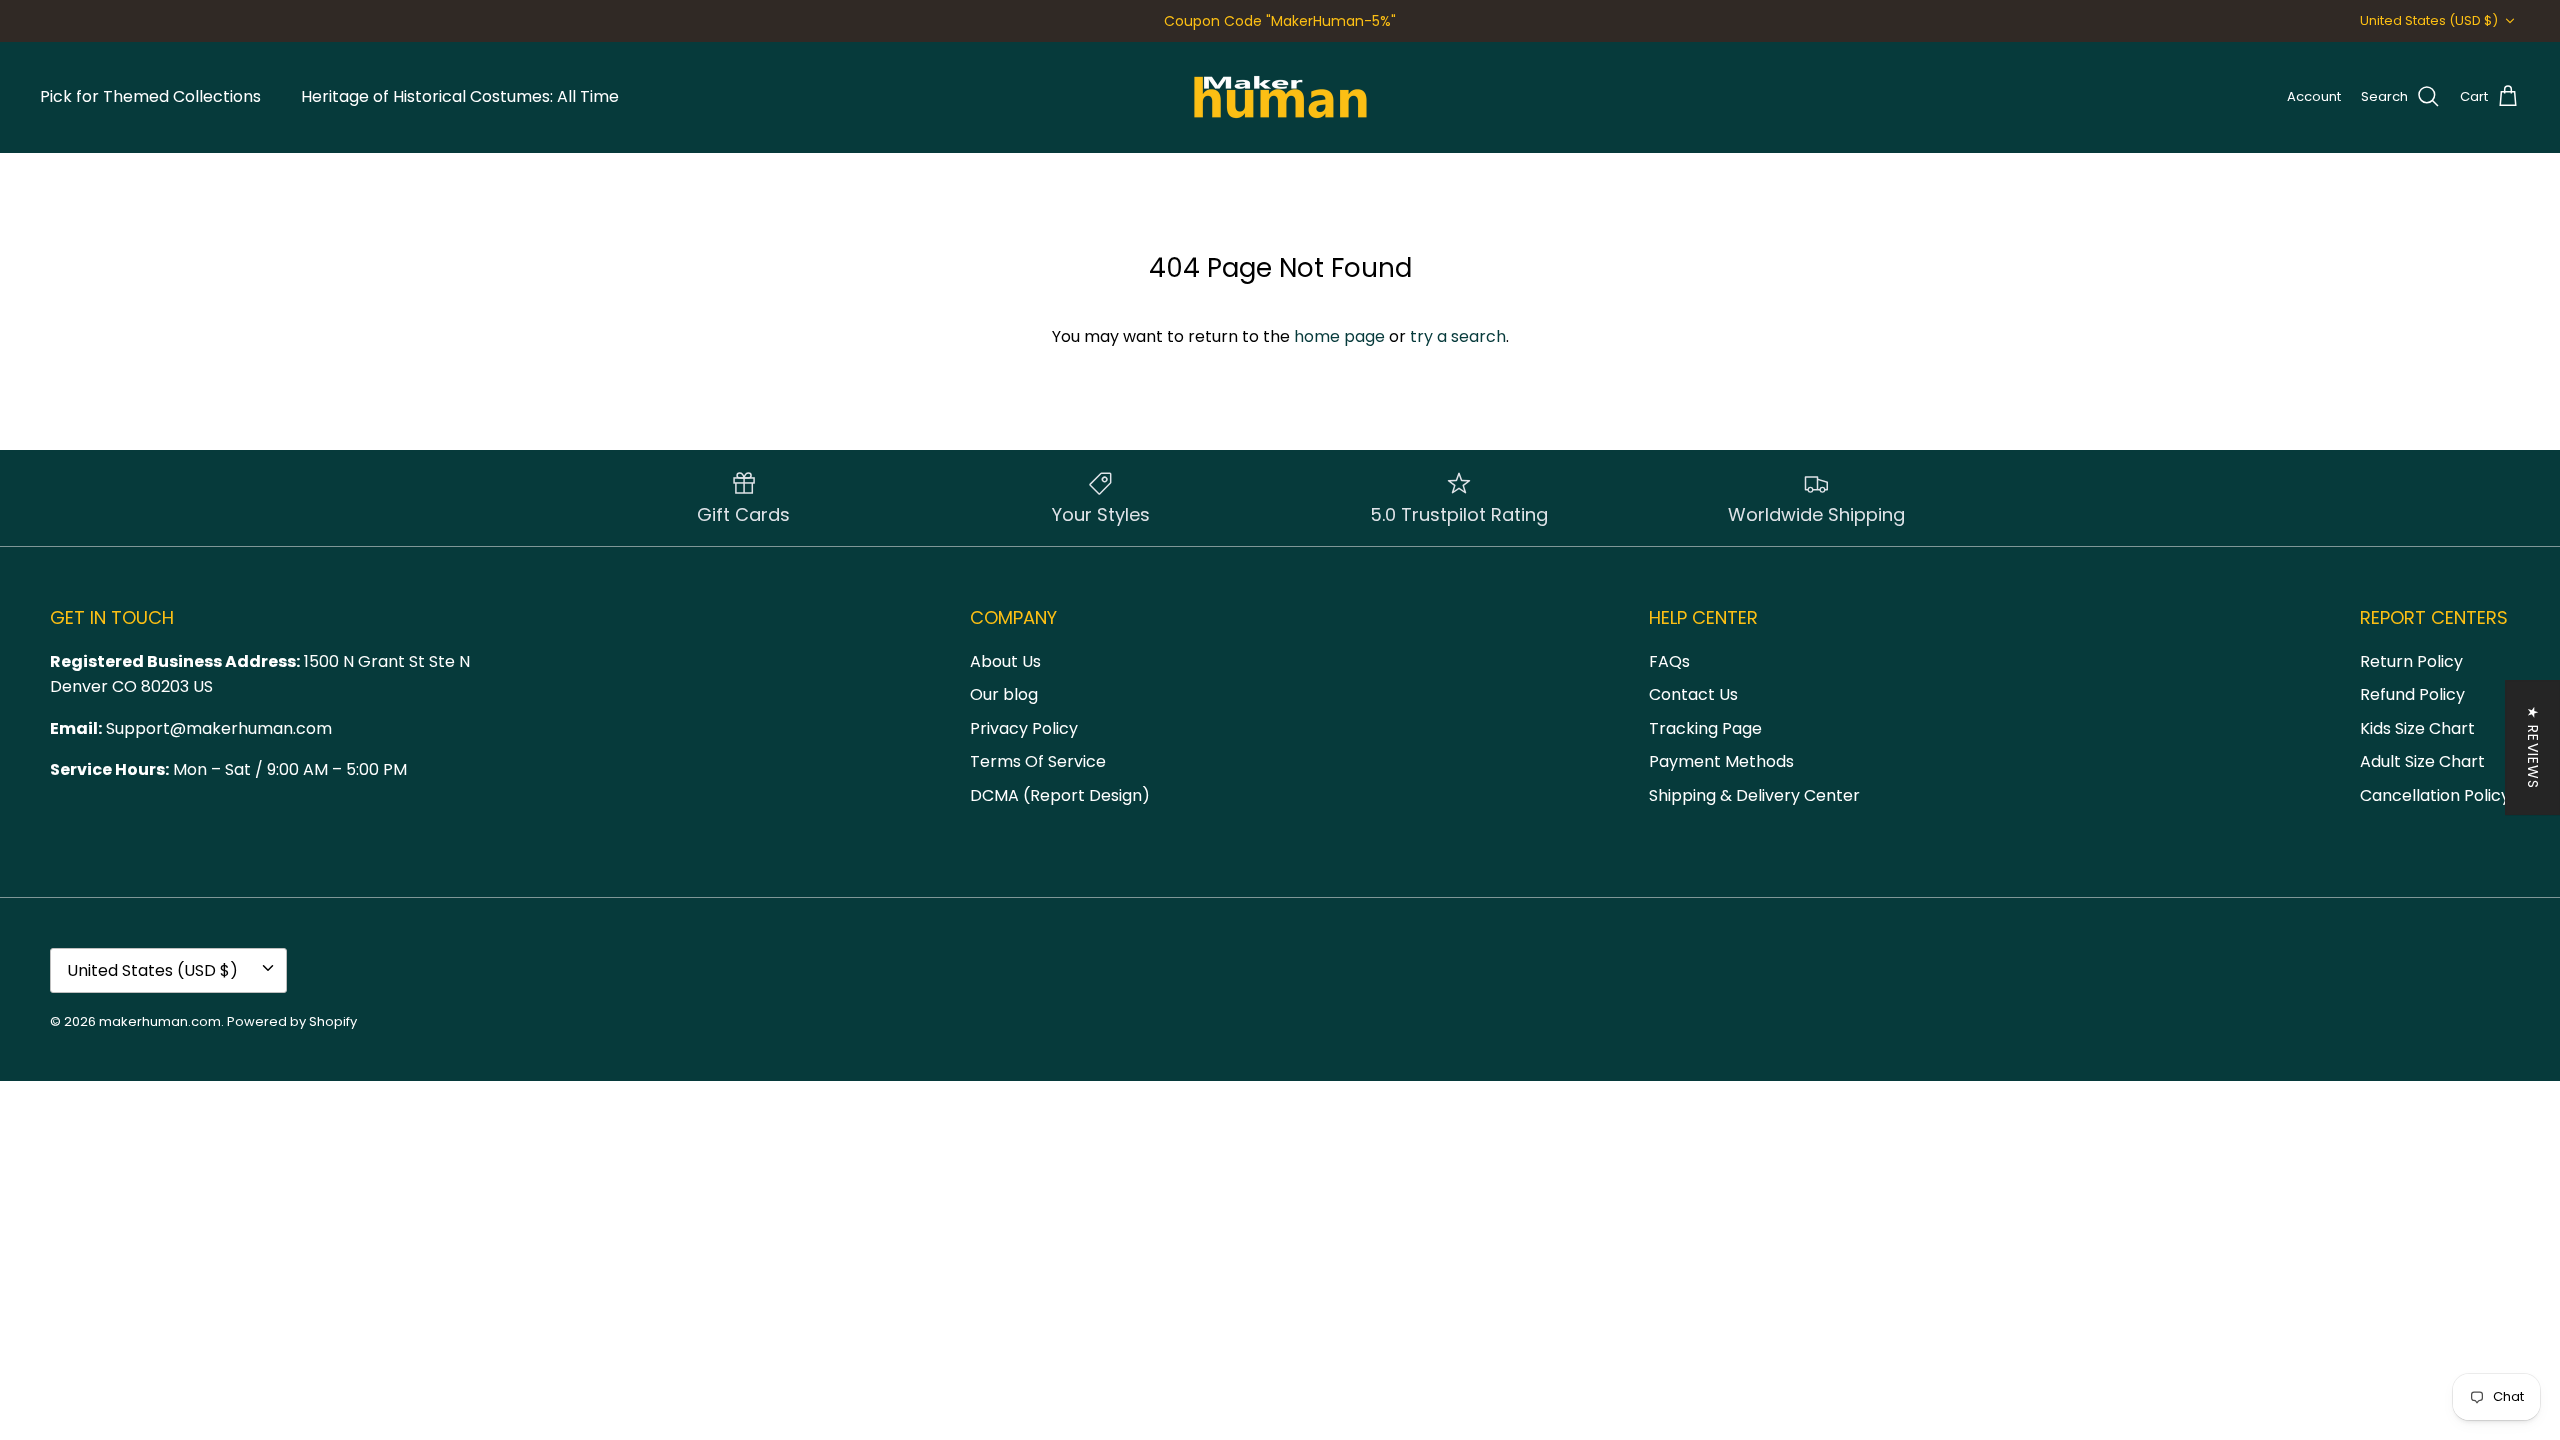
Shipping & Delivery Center (1754, 795)
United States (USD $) (2429, 20)
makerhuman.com (160, 1021)
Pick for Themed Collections (150, 96)
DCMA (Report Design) (1060, 795)
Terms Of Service (1038, 761)
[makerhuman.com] (1280, 97)
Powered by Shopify (292, 1021)
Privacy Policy (1024, 728)
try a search (1458, 336)
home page (1339, 336)
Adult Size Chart (2422, 761)
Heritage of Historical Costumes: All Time (460, 96)
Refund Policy (2412, 694)
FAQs (1669, 661)
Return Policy (2411, 661)
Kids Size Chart (2417, 728)
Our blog (1004, 694)
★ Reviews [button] (2533, 747)
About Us (1005, 661)
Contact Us (1693, 694)
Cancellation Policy (2435, 795)
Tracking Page (1705, 728)
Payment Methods (1721, 761)
